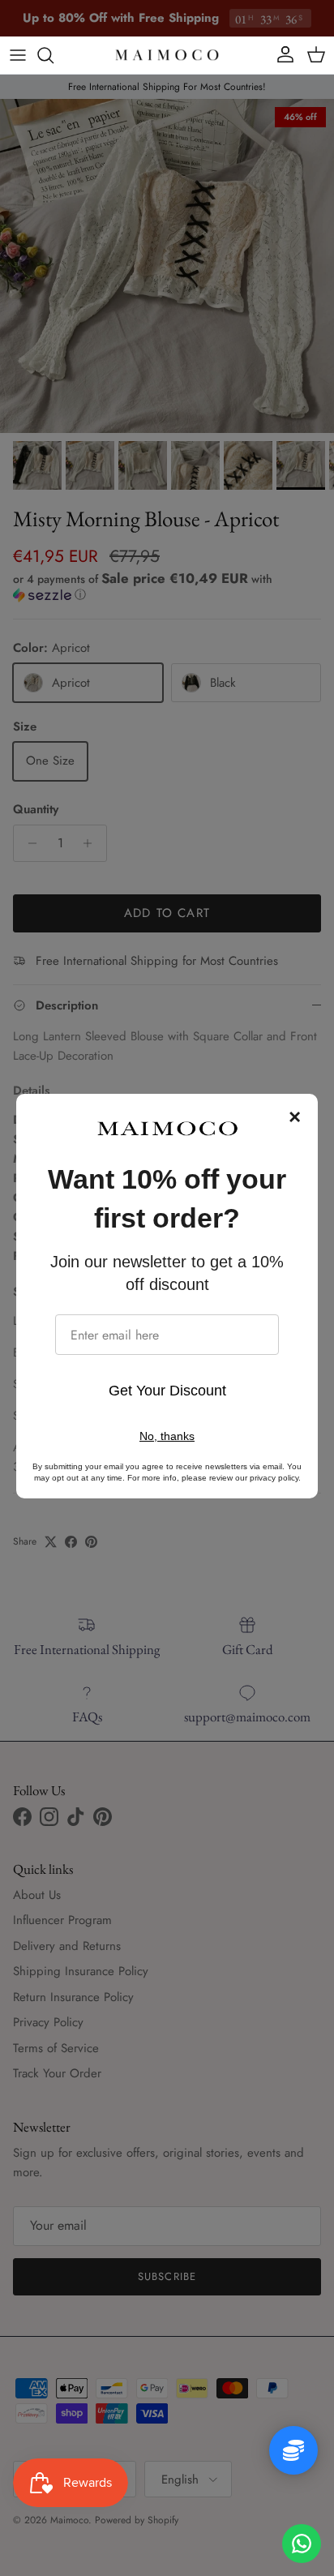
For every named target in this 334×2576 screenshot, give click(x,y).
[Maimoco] (167, 55)
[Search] (54, 55)
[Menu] (18, 55)
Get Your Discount (167, 1391)
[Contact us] (302, 2544)
